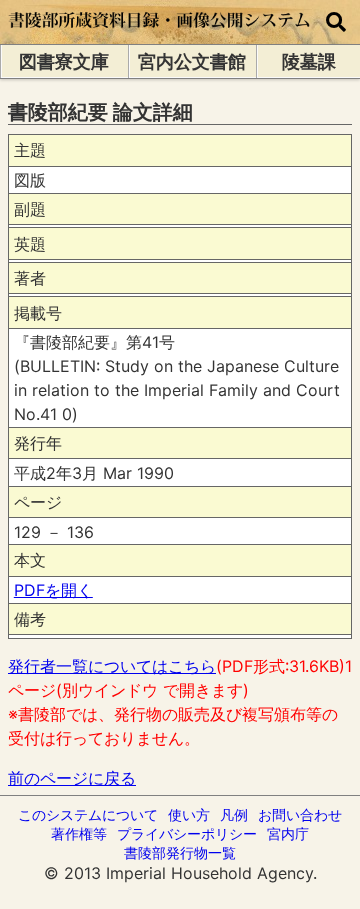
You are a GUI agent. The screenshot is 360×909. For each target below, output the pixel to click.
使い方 (189, 814)
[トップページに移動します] (160, 34)
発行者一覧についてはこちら (112, 666)
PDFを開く (53, 590)
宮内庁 (288, 833)
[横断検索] (336, 22)
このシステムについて (88, 814)
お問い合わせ (300, 814)
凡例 (234, 814)
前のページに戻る (72, 778)
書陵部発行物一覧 (180, 852)
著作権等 (79, 833)
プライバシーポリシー (187, 833)
